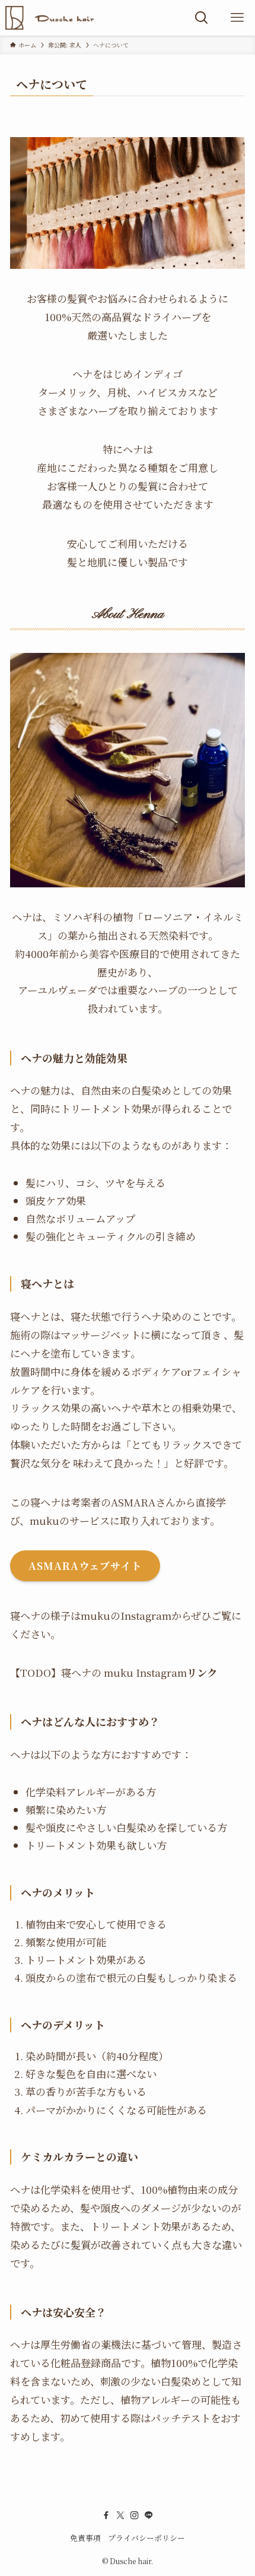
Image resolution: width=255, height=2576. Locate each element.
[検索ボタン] (202, 18)
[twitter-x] (120, 2515)
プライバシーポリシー (146, 2538)
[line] (149, 2515)
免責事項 (85, 2538)
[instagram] (135, 2515)
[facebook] (106, 2515)
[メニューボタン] (237, 18)
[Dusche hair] (50, 18)
